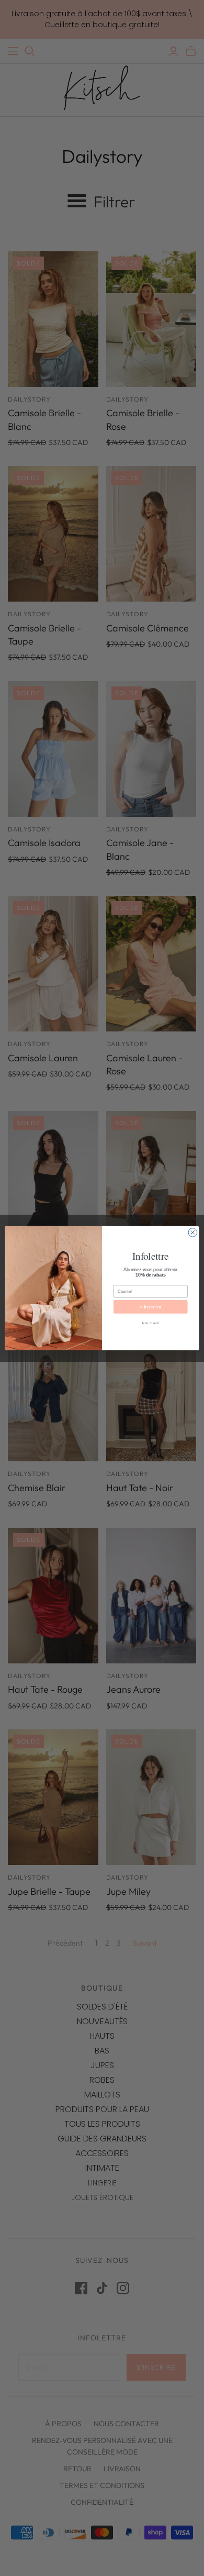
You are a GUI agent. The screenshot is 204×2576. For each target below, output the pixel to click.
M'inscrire (151, 1307)
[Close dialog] (193, 1232)
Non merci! (150, 1323)
